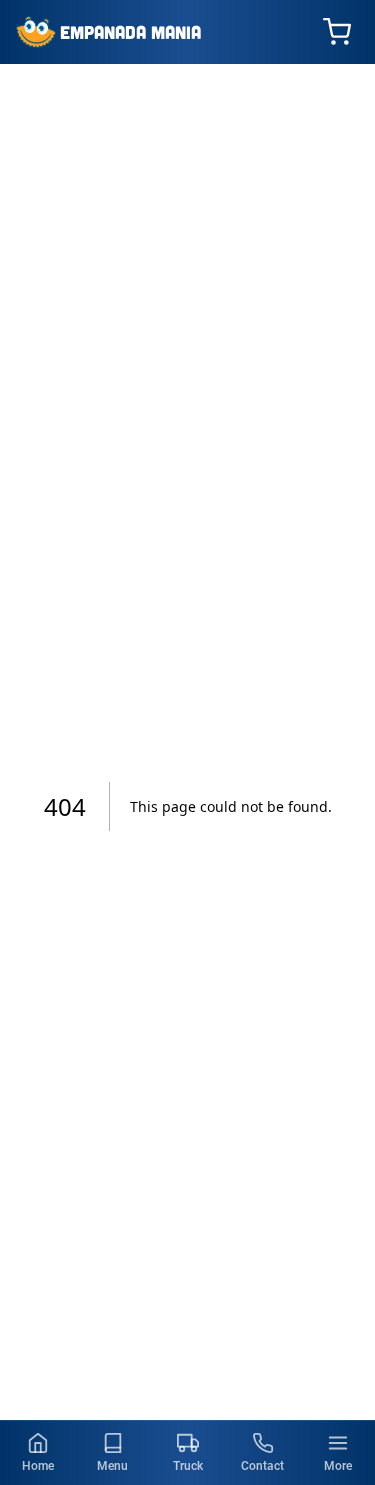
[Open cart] (337, 32)
